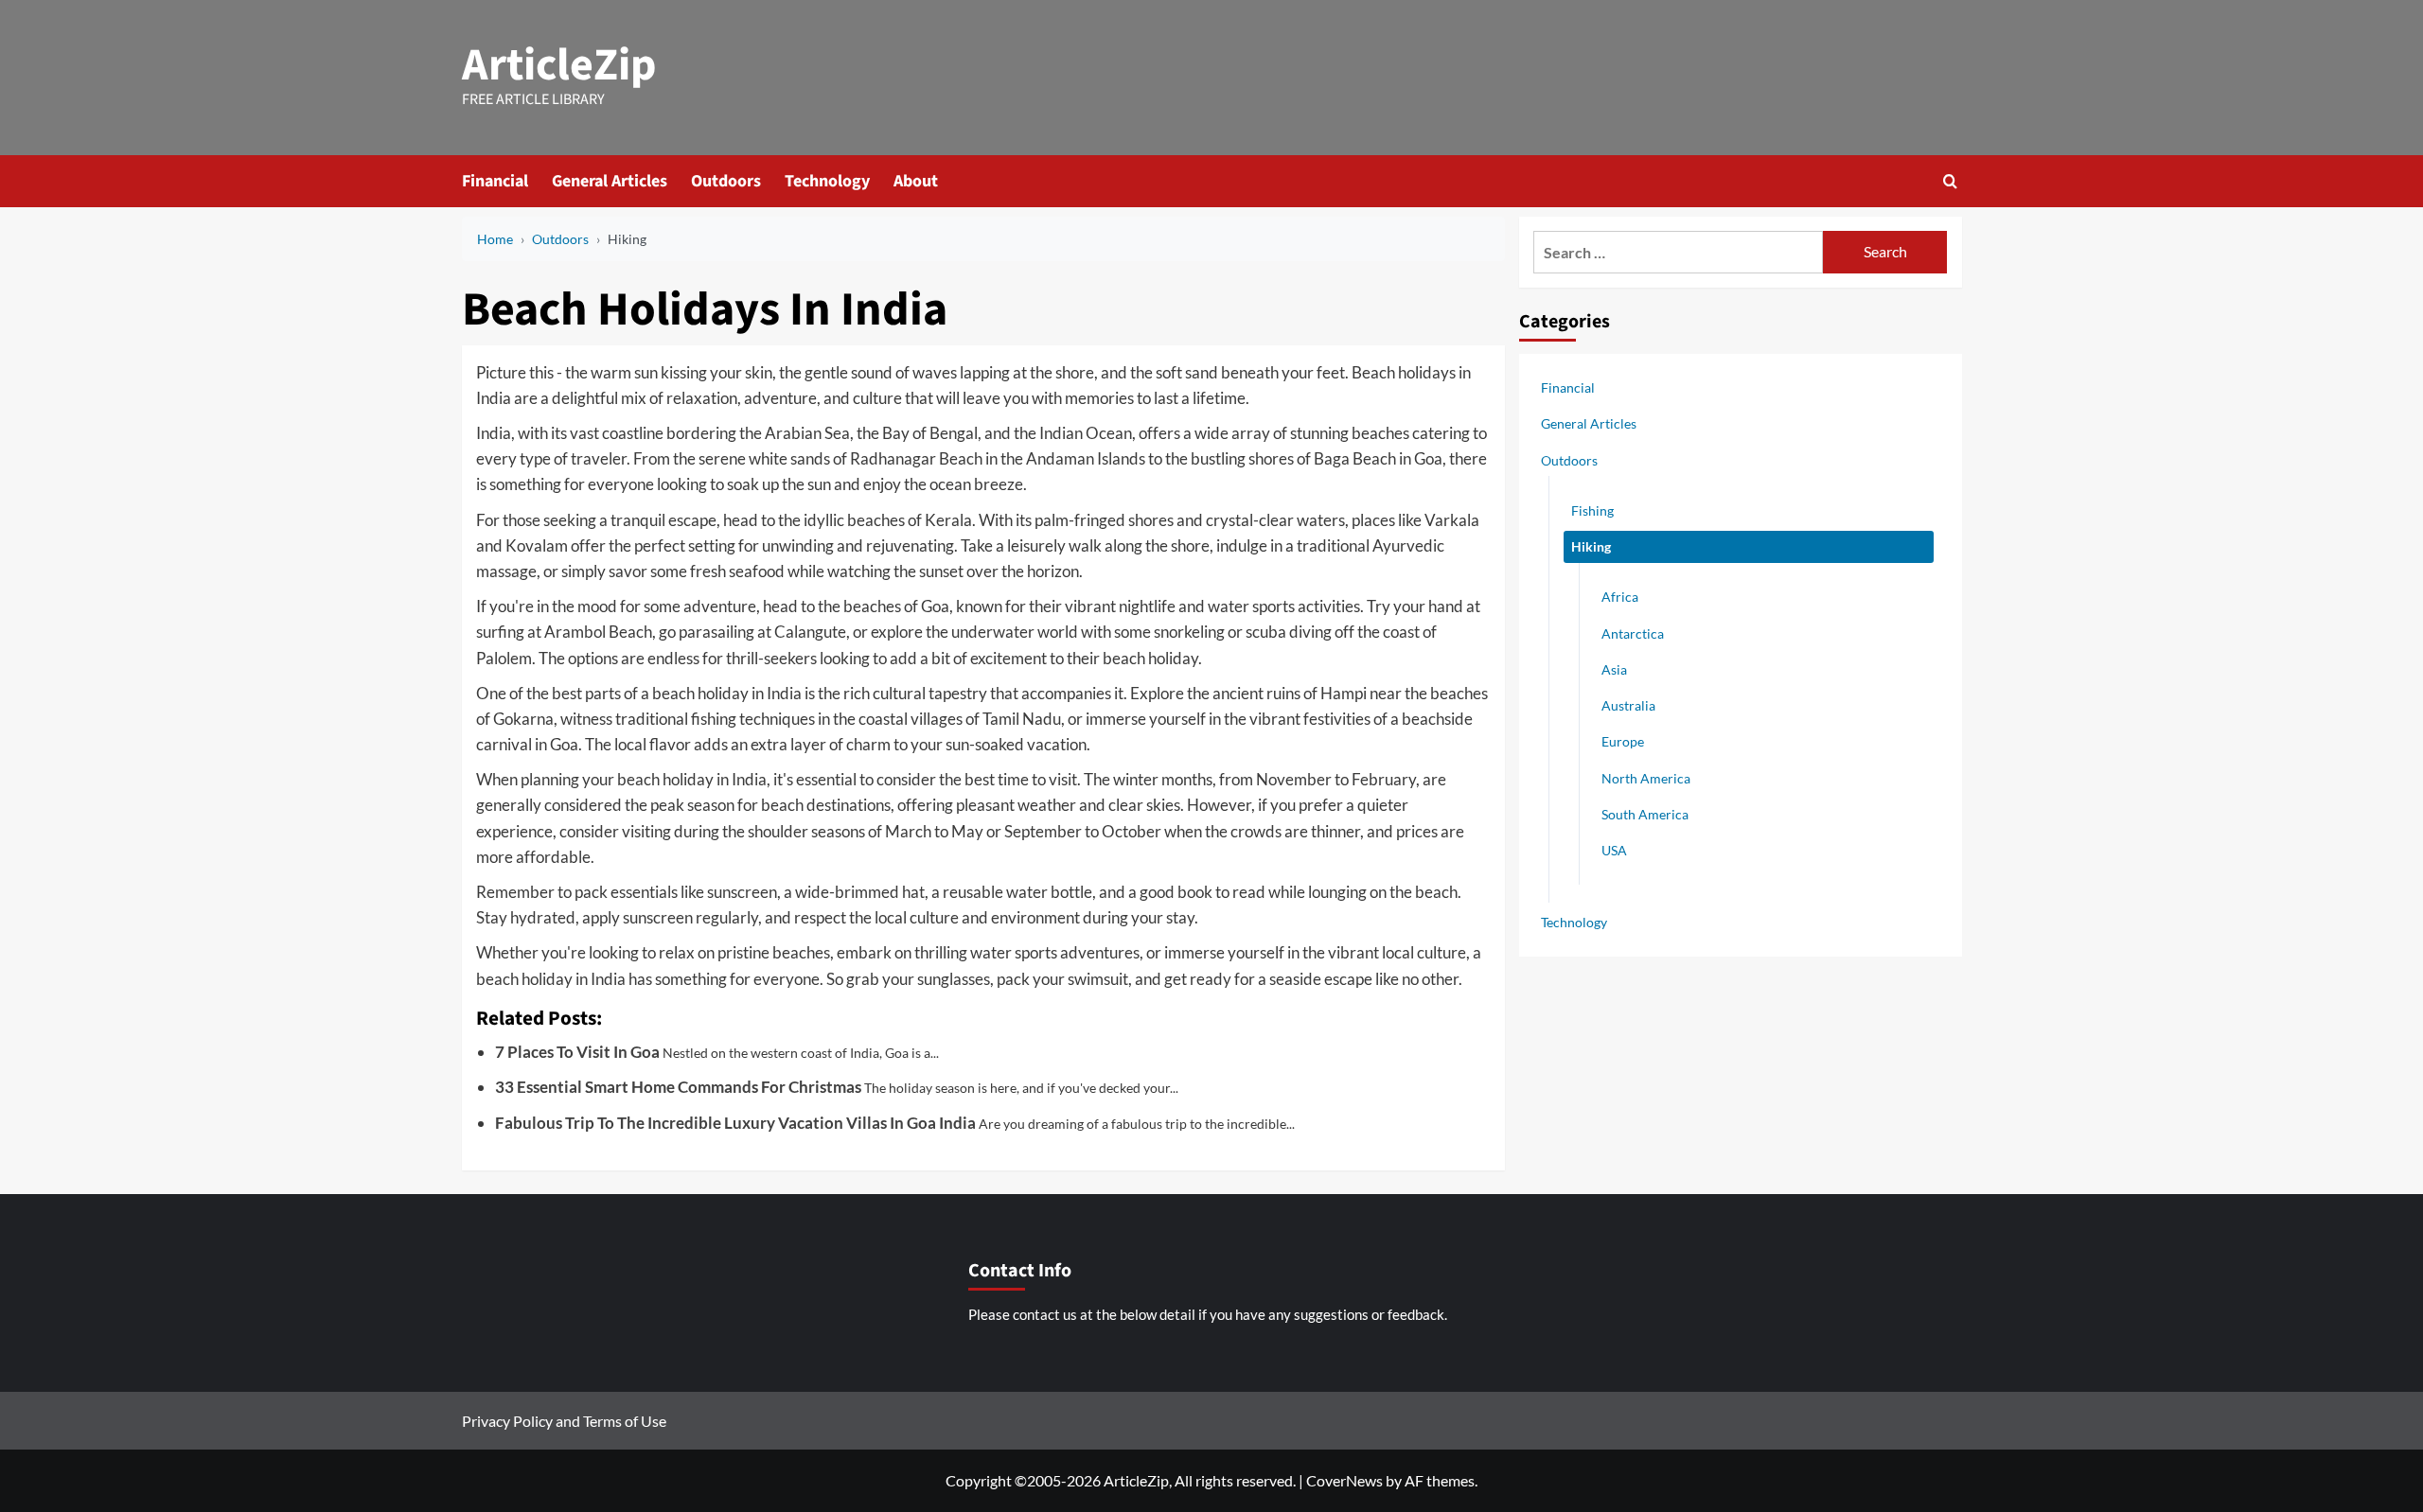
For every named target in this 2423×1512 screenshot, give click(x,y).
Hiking (1591, 546)
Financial (495, 181)
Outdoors (726, 181)
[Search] (1950, 181)
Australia (1628, 705)
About (916, 181)
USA (1614, 850)
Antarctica (1633, 633)
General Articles (610, 181)
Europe (1623, 741)
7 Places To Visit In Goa (577, 1052)
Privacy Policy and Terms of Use (564, 1421)
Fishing (1592, 510)
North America (1646, 778)
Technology (827, 181)
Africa (1620, 597)
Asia (1614, 669)
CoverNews (1344, 1480)
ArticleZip (559, 65)
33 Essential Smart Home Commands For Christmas (678, 1087)
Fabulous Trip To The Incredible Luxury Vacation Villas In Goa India (735, 1123)
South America (1645, 814)
